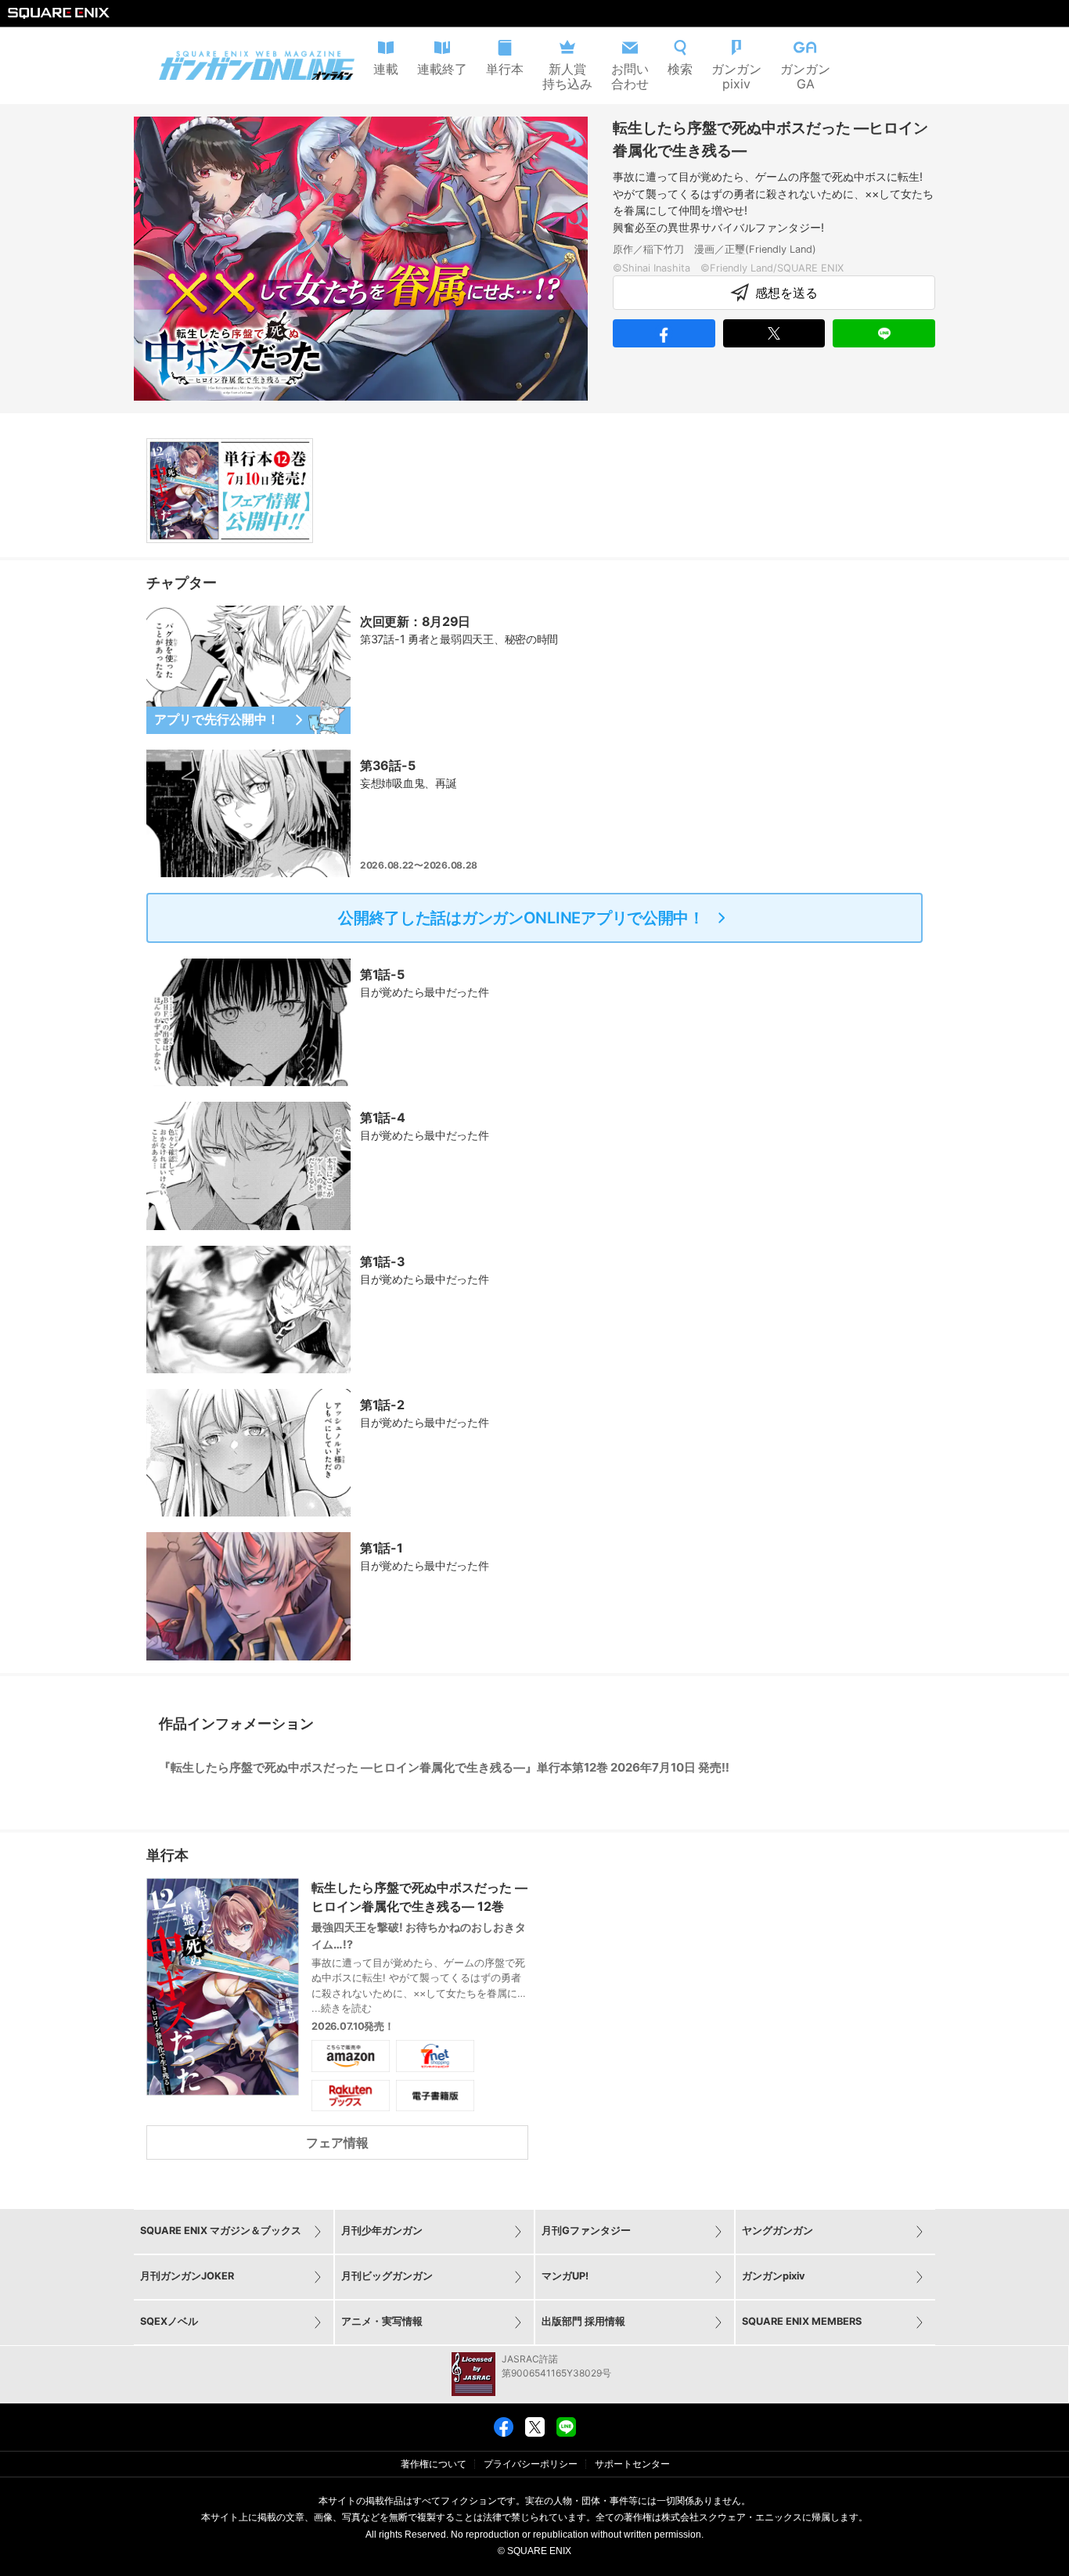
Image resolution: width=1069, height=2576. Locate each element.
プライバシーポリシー (531, 2464)
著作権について (434, 2464)
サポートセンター (632, 2464)
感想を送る (786, 293)
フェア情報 (337, 2142)
